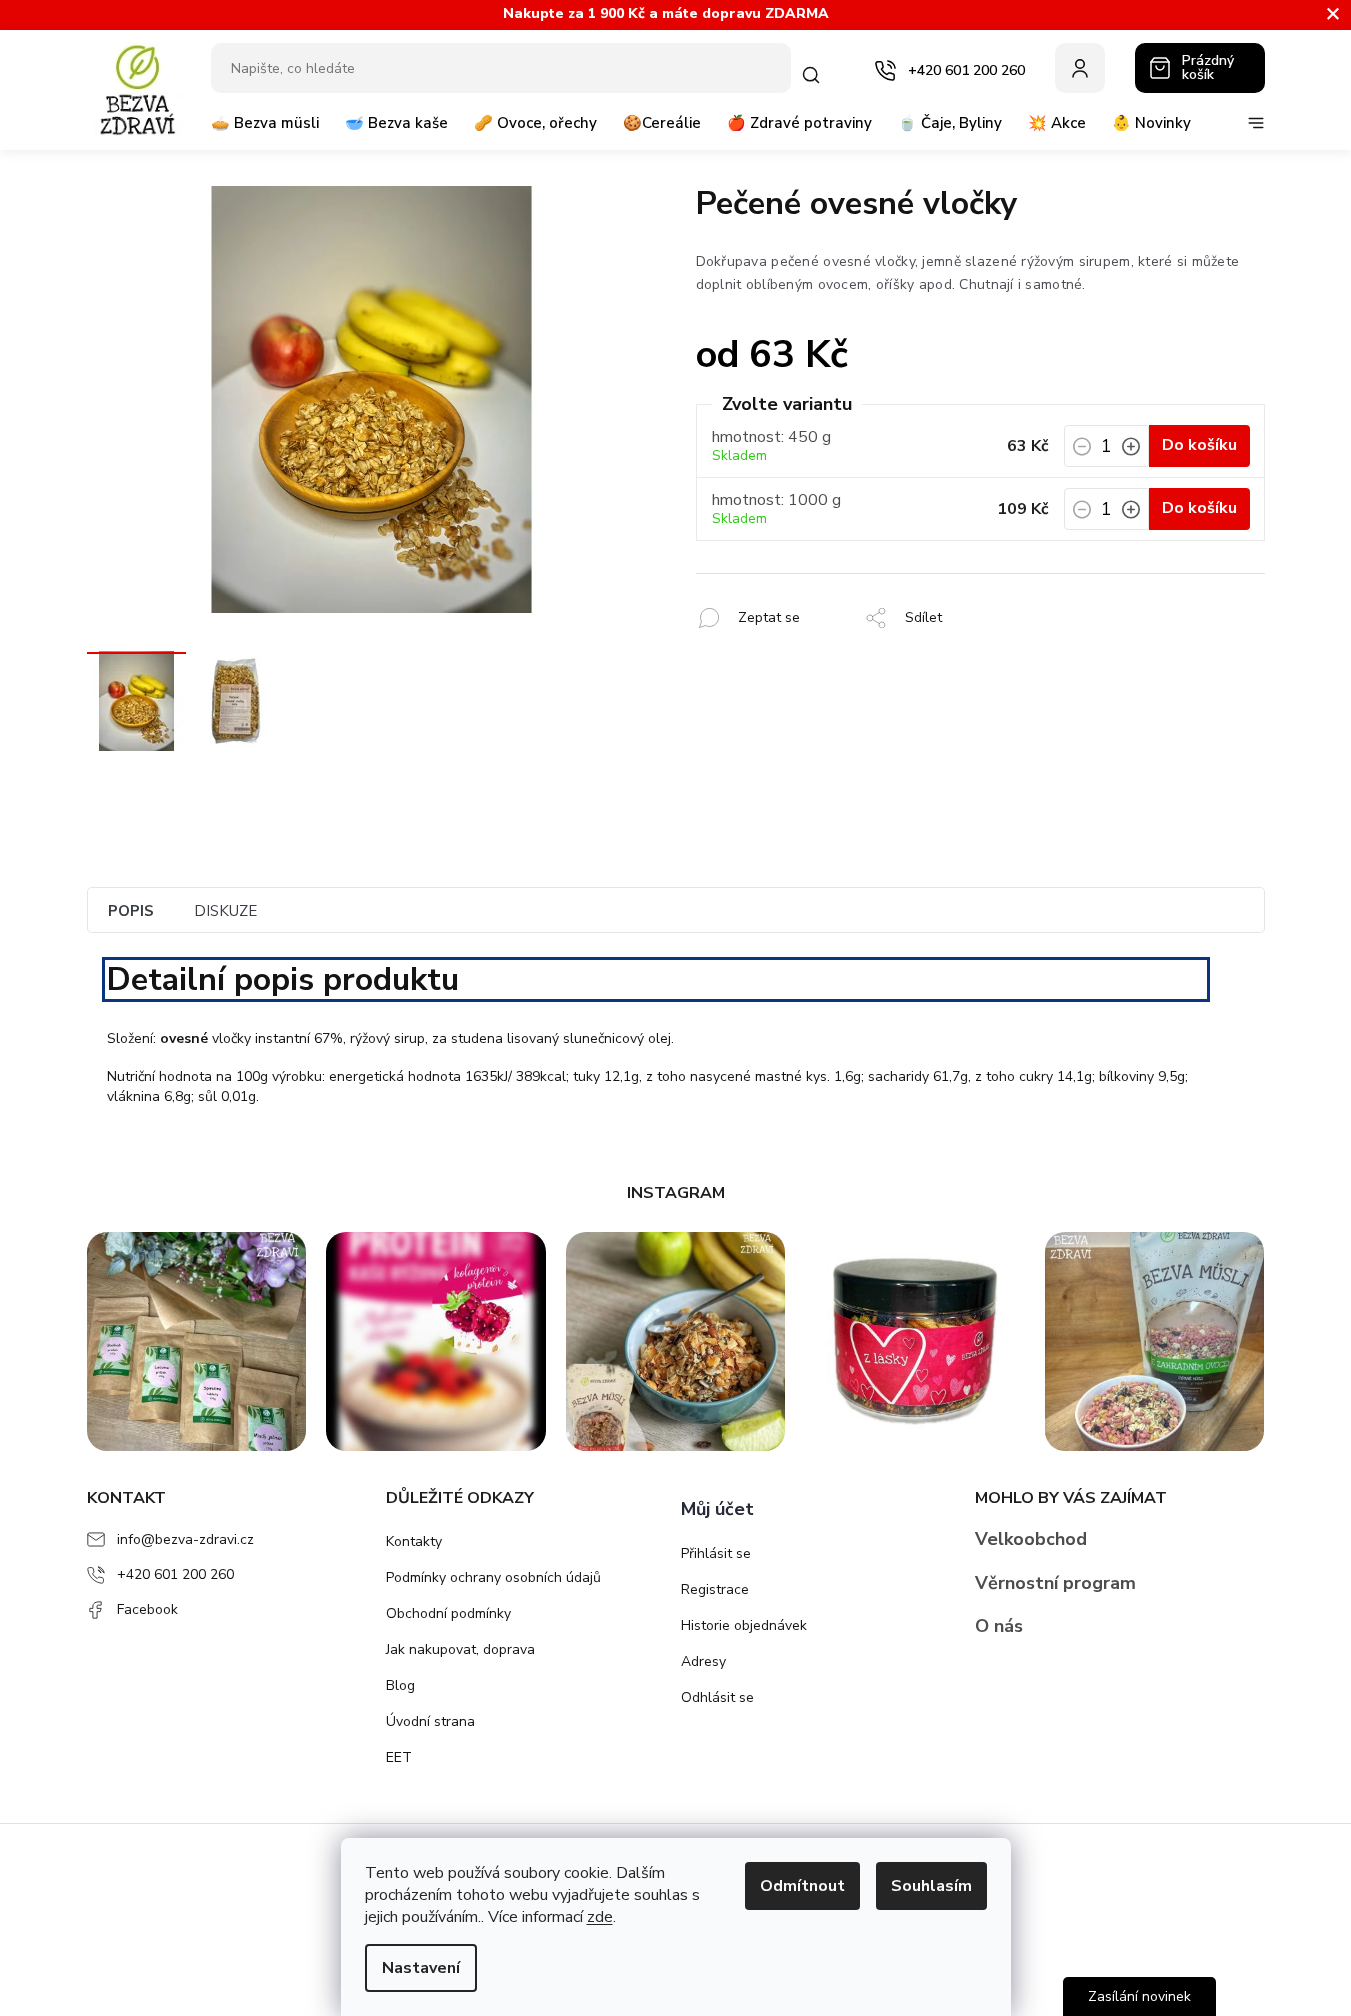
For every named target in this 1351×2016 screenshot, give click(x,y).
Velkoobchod (1031, 1539)
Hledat (815, 75)
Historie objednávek (744, 1625)
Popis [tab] (131, 911)
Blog (400, 1685)
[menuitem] (265, 131)
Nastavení (421, 1968)
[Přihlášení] (1080, 68)
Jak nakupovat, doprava (460, 1649)
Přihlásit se (716, 1553)
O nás (999, 1626)
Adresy (703, 1661)
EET (399, 1757)
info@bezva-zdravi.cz (185, 1539)
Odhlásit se (717, 1697)
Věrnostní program (1055, 1583)
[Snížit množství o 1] (1082, 452)
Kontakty (414, 1541)
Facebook (147, 1609)
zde (600, 1917)
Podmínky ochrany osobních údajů (493, 1577)
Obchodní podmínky (448, 1613)
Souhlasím (931, 1886)
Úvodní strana (430, 1721)
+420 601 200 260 (175, 1574)
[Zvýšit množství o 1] (1131, 452)
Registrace (715, 1589)
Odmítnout (802, 1886)
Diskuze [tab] (225, 911)
